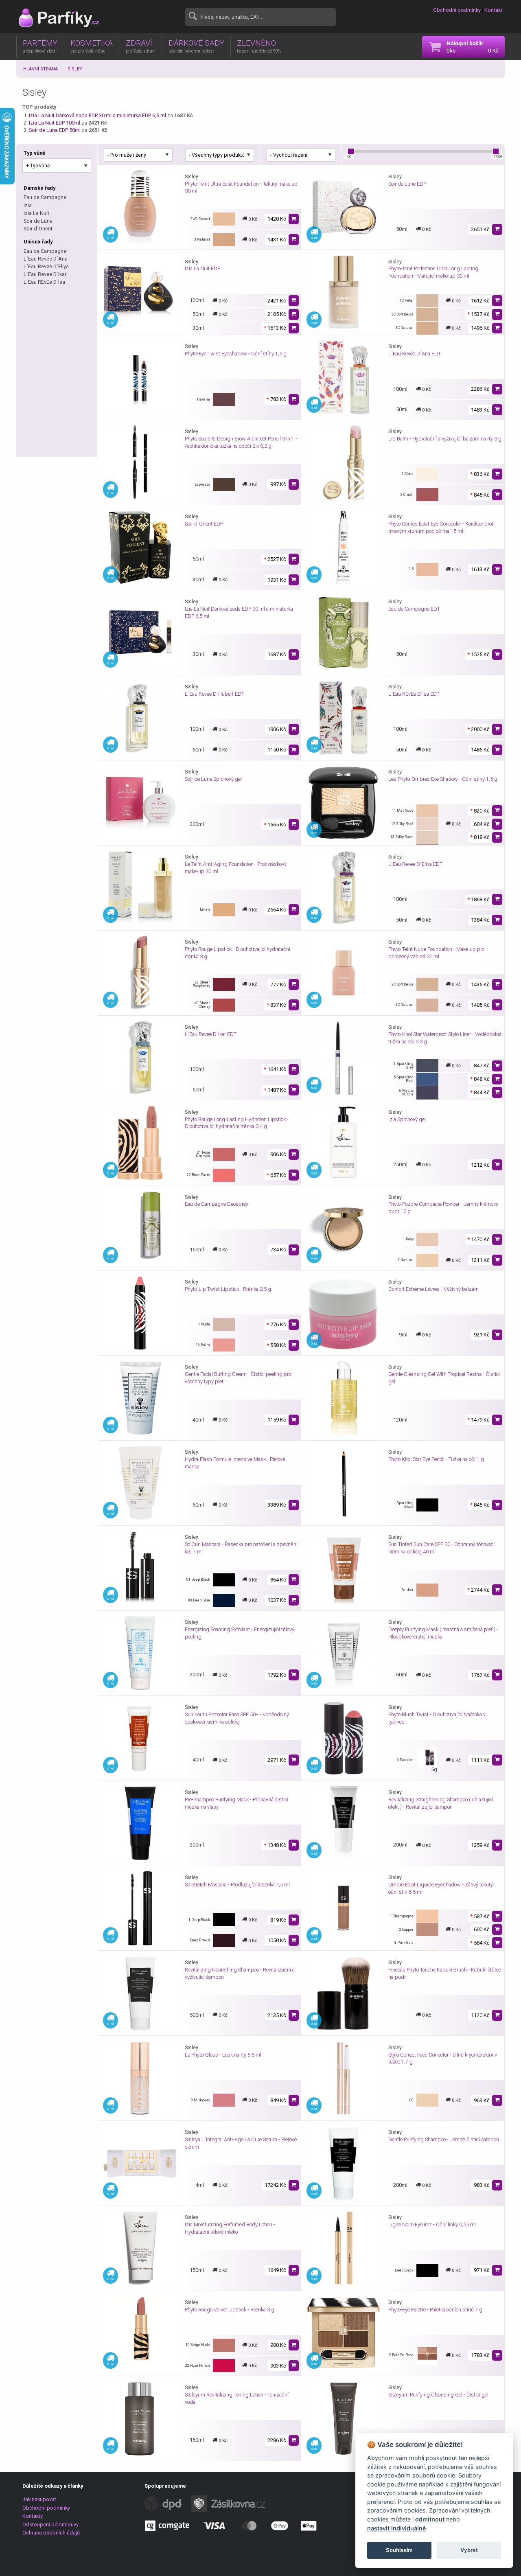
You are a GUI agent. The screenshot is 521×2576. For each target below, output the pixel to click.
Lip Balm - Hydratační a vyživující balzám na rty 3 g (445, 439)
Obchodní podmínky (457, 10)
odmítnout (430, 2519)
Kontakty (33, 2516)
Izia (28, 205)
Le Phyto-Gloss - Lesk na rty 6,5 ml (223, 2055)
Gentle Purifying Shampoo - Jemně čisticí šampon (444, 2139)
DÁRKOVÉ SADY (196, 46)
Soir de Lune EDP (407, 184)
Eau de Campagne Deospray (217, 1204)
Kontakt (493, 10)
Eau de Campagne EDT (414, 609)
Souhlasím (399, 2550)
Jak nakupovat (39, 2499)
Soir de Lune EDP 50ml (55, 130)
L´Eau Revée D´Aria (46, 259)
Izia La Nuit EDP (202, 268)
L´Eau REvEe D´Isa (44, 282)
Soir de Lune (38, 221)
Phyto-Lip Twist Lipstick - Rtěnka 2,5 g (228, 1289)
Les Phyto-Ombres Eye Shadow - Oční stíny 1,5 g (443, 779)
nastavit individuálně (397, 2528)
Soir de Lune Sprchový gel (213, 779)
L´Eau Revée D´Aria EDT (415, 354)
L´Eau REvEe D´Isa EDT (414, 694)
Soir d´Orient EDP (204, 524)
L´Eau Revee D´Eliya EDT (415, 864)
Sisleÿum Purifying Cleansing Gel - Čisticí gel (438, 2395)
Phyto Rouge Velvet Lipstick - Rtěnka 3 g (230, 2310)
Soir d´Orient (38, 229)
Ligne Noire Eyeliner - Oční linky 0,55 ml (432, 2224)
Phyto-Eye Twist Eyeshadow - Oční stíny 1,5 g (236, 354)
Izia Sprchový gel (407, 1119)
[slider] (351, 151)
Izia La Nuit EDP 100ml (55, 123)
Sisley (75, 69)
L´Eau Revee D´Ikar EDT (211, 1034)
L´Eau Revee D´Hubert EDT (215, 694)
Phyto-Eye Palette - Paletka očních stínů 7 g (435, 2310)
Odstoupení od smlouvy (50, 2525)
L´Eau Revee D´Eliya (46, 266)
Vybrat (469, 2550)
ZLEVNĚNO (259, 46)
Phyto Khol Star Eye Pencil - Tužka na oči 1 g (436, 1459)
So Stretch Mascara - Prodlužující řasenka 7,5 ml (237, 1885)
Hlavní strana (40, 69)
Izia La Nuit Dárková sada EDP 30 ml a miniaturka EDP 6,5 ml (98, 115)
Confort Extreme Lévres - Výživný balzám (433, 1289)
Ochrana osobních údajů (51, 2533)
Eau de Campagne (45, 197)
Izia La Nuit (36, 213)
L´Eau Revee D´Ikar (45, 274)
